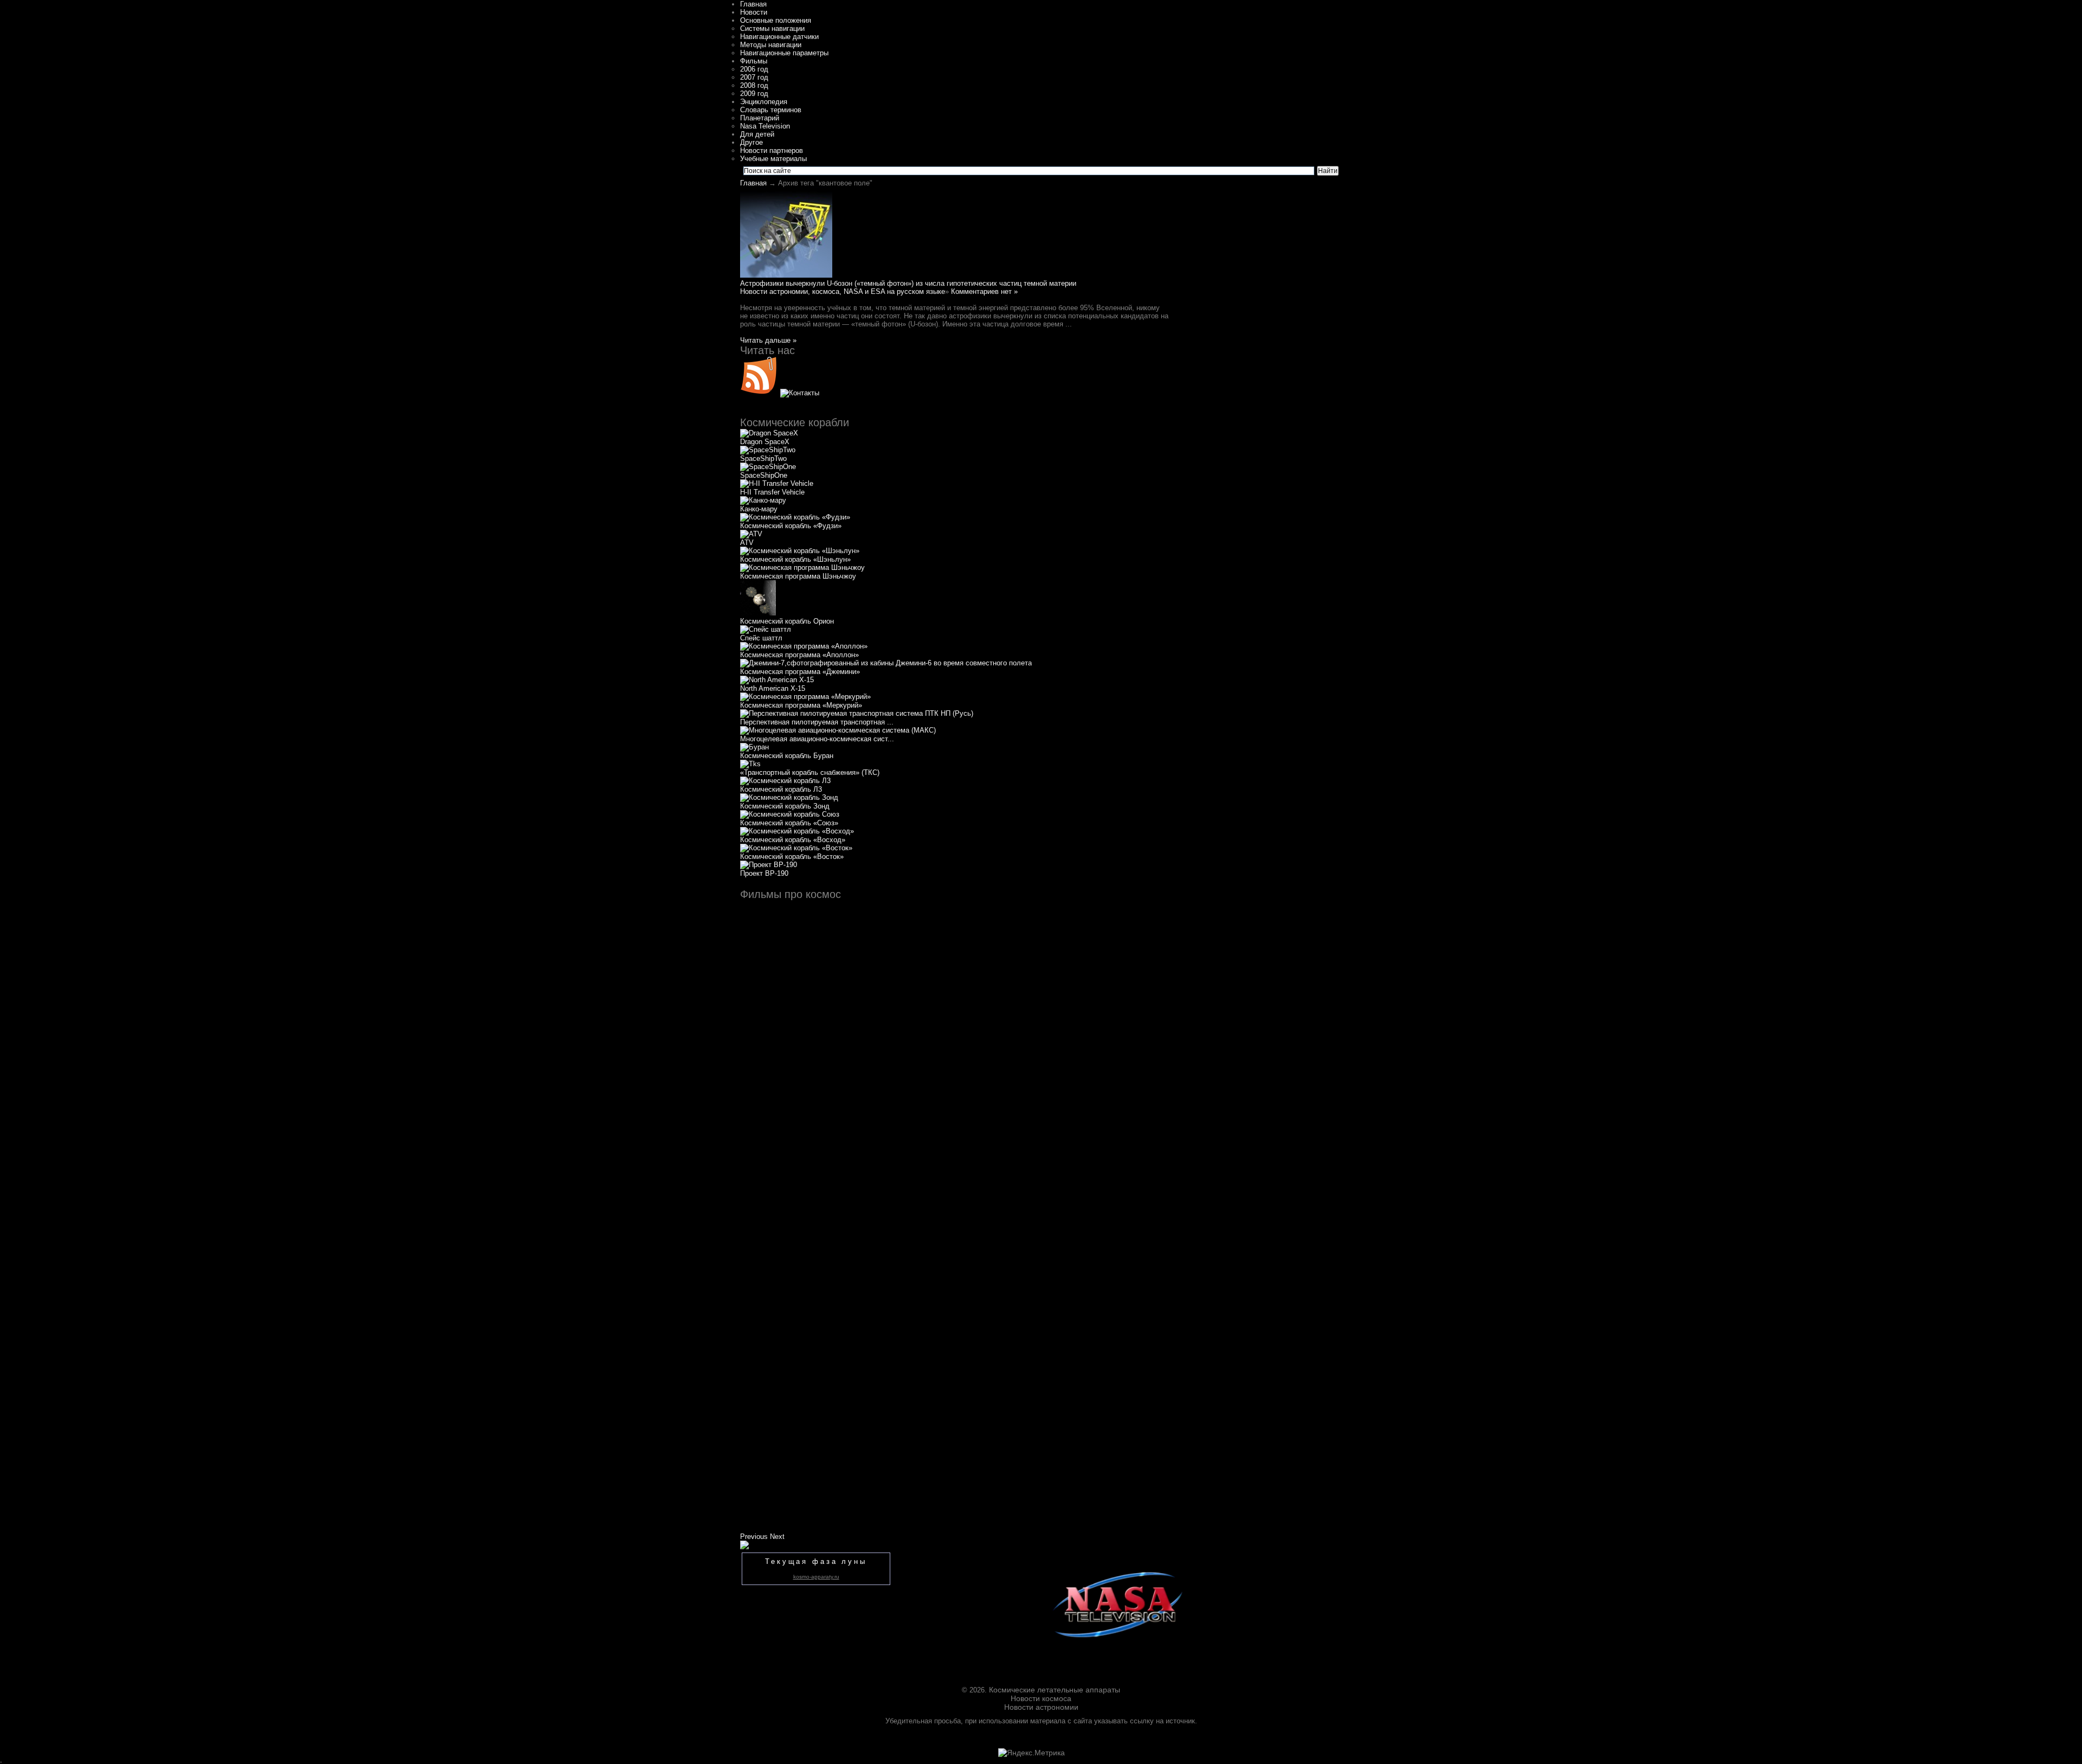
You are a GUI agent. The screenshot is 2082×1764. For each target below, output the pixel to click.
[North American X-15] (777, 680)
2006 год (754, 69)
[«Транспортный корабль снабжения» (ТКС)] (750, 764)
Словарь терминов (771, 110)
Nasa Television (765, 126)
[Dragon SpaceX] (769, 433)
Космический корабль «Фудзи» (791, 526)
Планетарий (760, 118)
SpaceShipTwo (763, 458)
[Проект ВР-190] (769, 865)
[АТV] (751, 534)
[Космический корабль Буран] (754, 747)
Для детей (757, 134)
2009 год (754, 94)
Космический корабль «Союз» (789, 823)
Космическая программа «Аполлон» (799, 655)
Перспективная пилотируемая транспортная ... (817, 722)
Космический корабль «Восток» (792, 857)
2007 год (754, 77)
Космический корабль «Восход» (793, 840)
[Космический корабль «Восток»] (796, 848)
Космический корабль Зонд (785, 806)
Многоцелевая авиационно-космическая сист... (817, 739)
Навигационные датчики (779, 37)
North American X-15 (773, 688)
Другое (751, 142)
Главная (753, 4)
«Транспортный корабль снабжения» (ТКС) (810, 772)
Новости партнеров (772, 150)
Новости (754, 12)
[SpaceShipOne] (768, 467)
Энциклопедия (764, 102)
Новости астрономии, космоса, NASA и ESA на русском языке (843, 291)
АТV (747, 543)
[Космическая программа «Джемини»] (886, 663)
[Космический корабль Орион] (758, 613)
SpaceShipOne (764, 475)
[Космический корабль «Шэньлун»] (800, 551)
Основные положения (776, 20)
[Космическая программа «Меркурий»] (805, 697)
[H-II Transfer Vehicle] (777, 483)
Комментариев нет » (984, 291)
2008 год (754, 85)
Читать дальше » (768, 340)
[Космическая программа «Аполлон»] (804, 646)
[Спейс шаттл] (766, 629)
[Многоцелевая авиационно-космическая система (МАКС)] (838, 730)
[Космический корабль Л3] (785, 781)
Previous (754, 1537)
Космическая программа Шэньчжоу (798, 576)
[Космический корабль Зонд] (789, 797)
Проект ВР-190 (764, 873)
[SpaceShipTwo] (768, 450)
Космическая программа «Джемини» (800, 672)
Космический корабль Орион (787, 621)
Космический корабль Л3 (781, 789)
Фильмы (754, 61)
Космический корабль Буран (787, 756)
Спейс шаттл (761, 638)
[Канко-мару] (763, 500)
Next (777, 1537)
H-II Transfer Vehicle (772, 492)
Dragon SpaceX (765, 442)
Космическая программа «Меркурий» (801, 705)
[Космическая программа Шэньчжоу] (802, 567)
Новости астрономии (1041, 1707)
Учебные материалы (773, 159)
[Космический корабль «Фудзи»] (795, 517)
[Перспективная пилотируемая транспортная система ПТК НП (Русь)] (857, 713)
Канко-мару (759, 509)
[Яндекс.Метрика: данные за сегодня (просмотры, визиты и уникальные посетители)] (1032, 1753)
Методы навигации (771, 45)
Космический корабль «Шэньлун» (795, 559)
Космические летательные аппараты (1055, 1690)
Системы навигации (772, 28)
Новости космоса (1041, 1698)
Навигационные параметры (784, 53)
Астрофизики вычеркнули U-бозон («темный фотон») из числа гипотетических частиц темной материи (908, 283)
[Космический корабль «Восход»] (797, 831)
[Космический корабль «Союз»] (790, 814)
